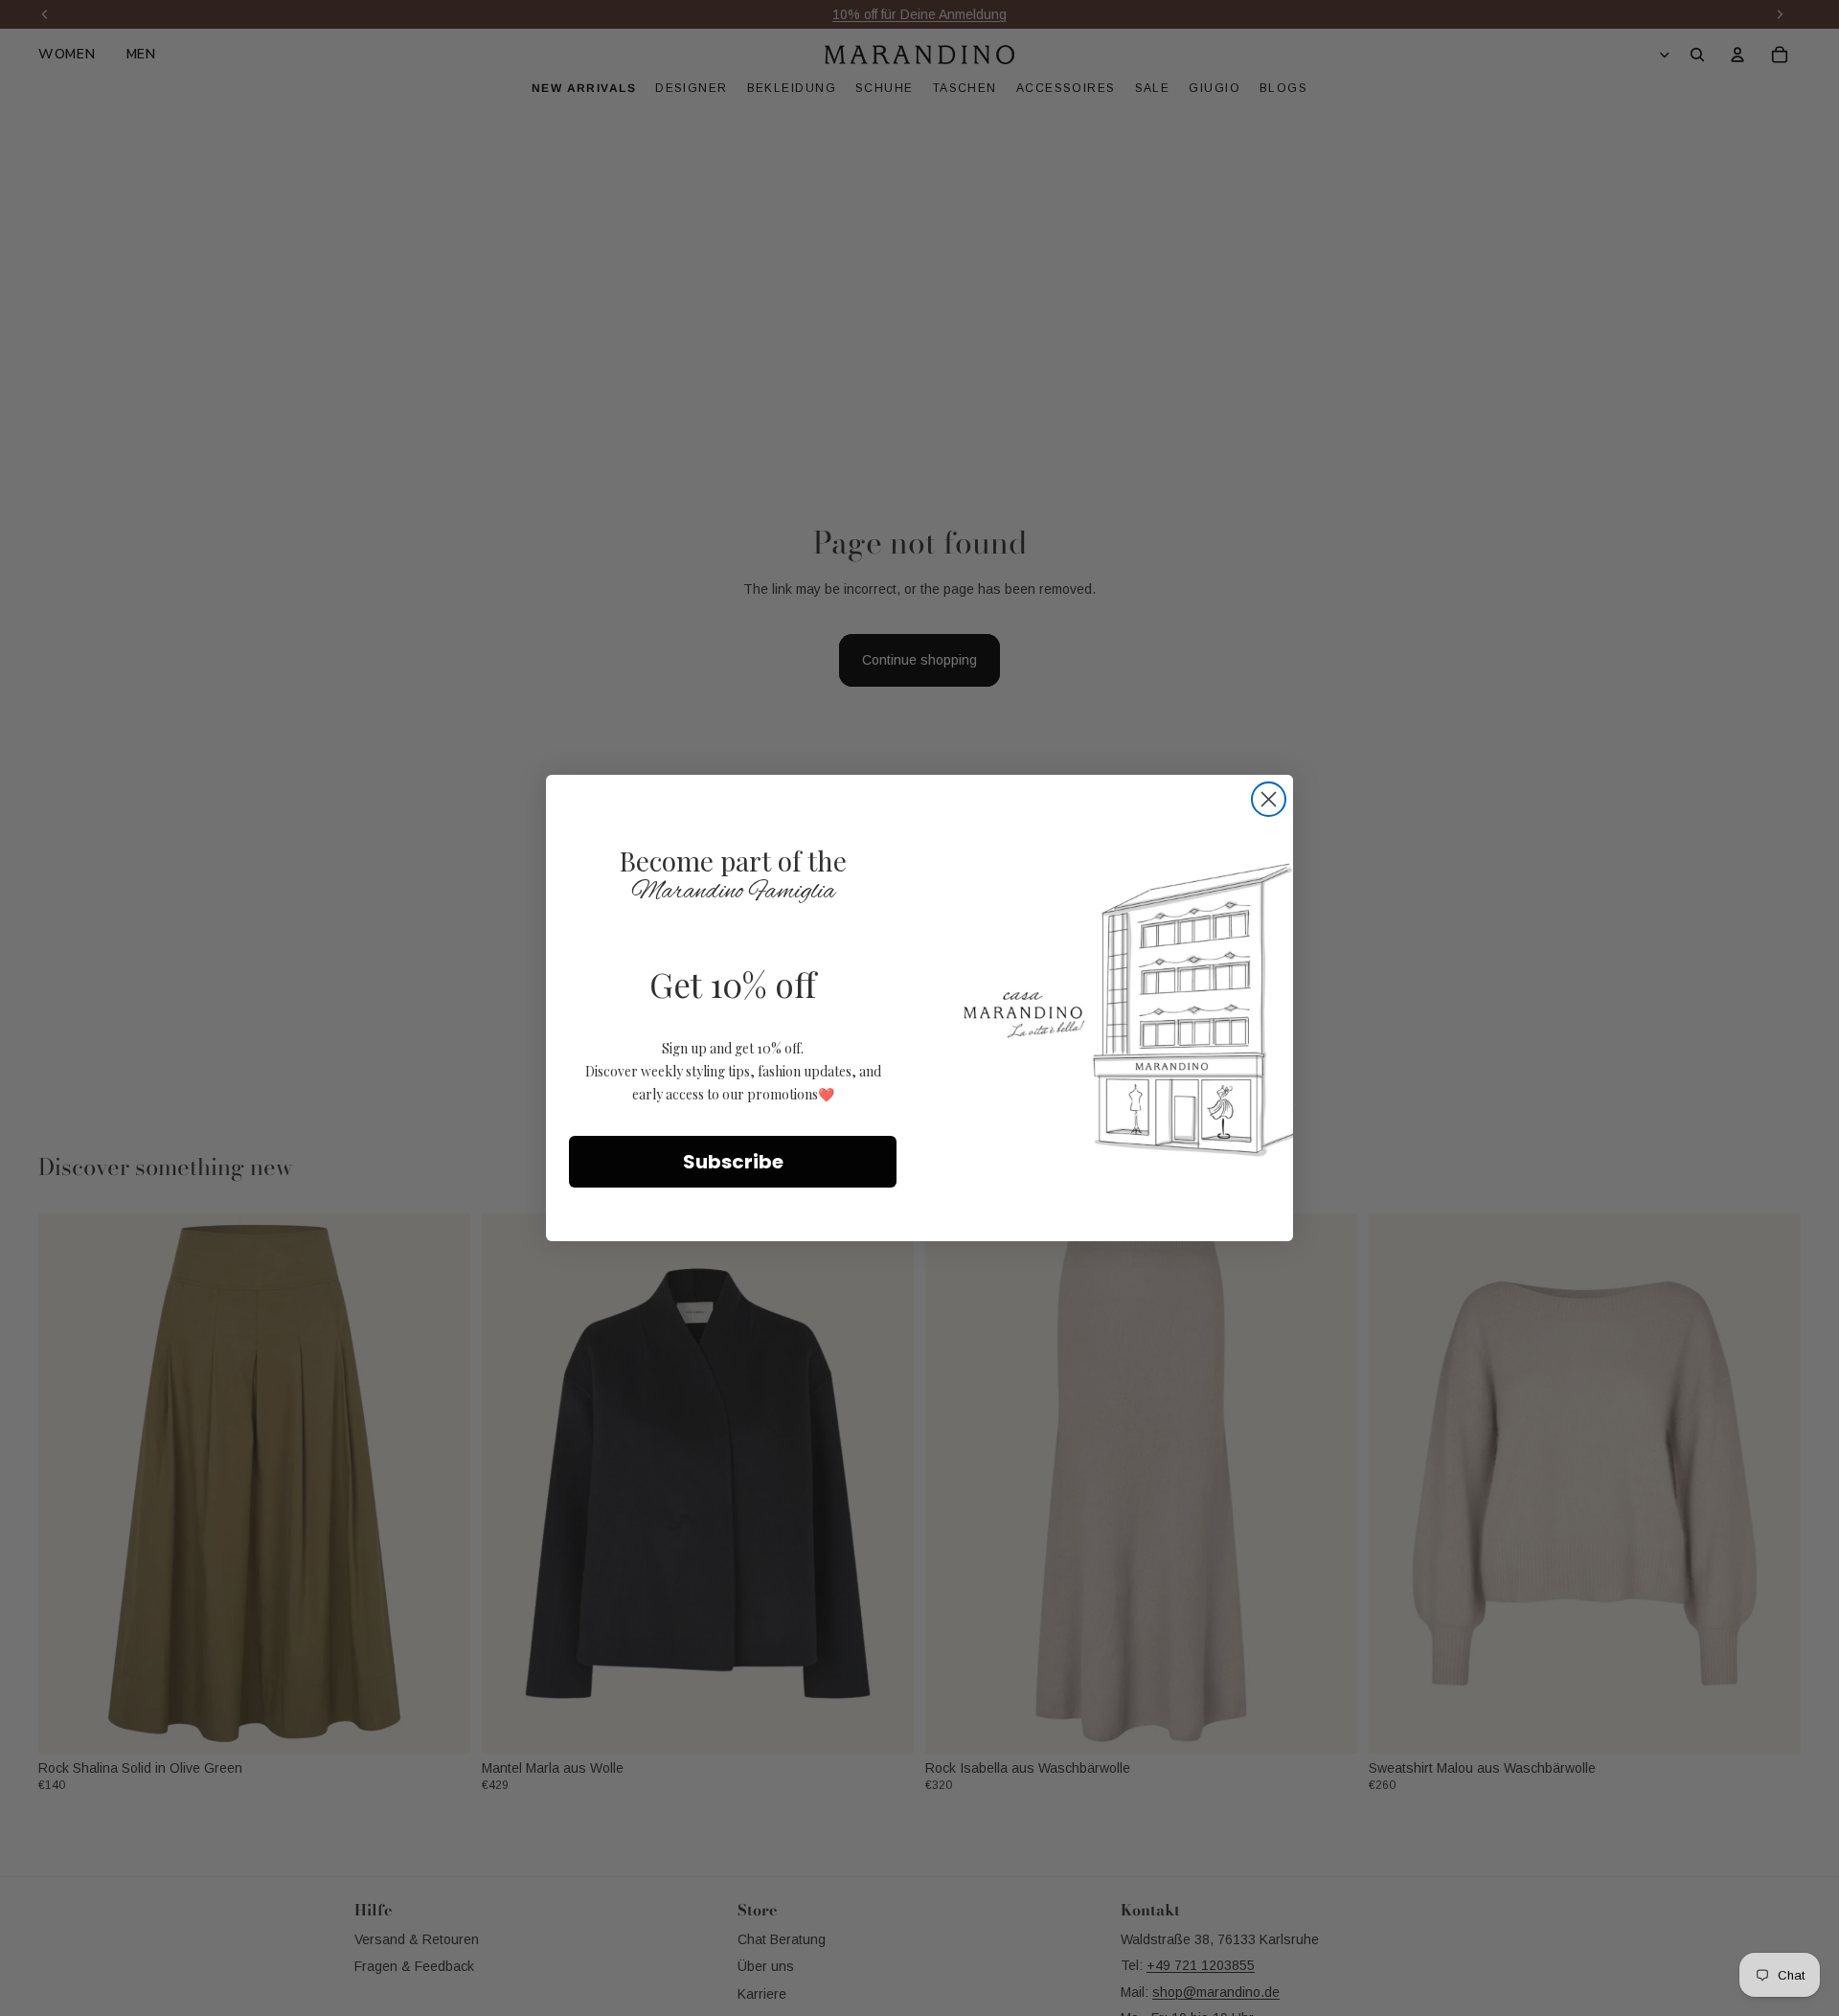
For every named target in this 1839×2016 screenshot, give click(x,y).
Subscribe (733, 1162)
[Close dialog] (1269, 799)
